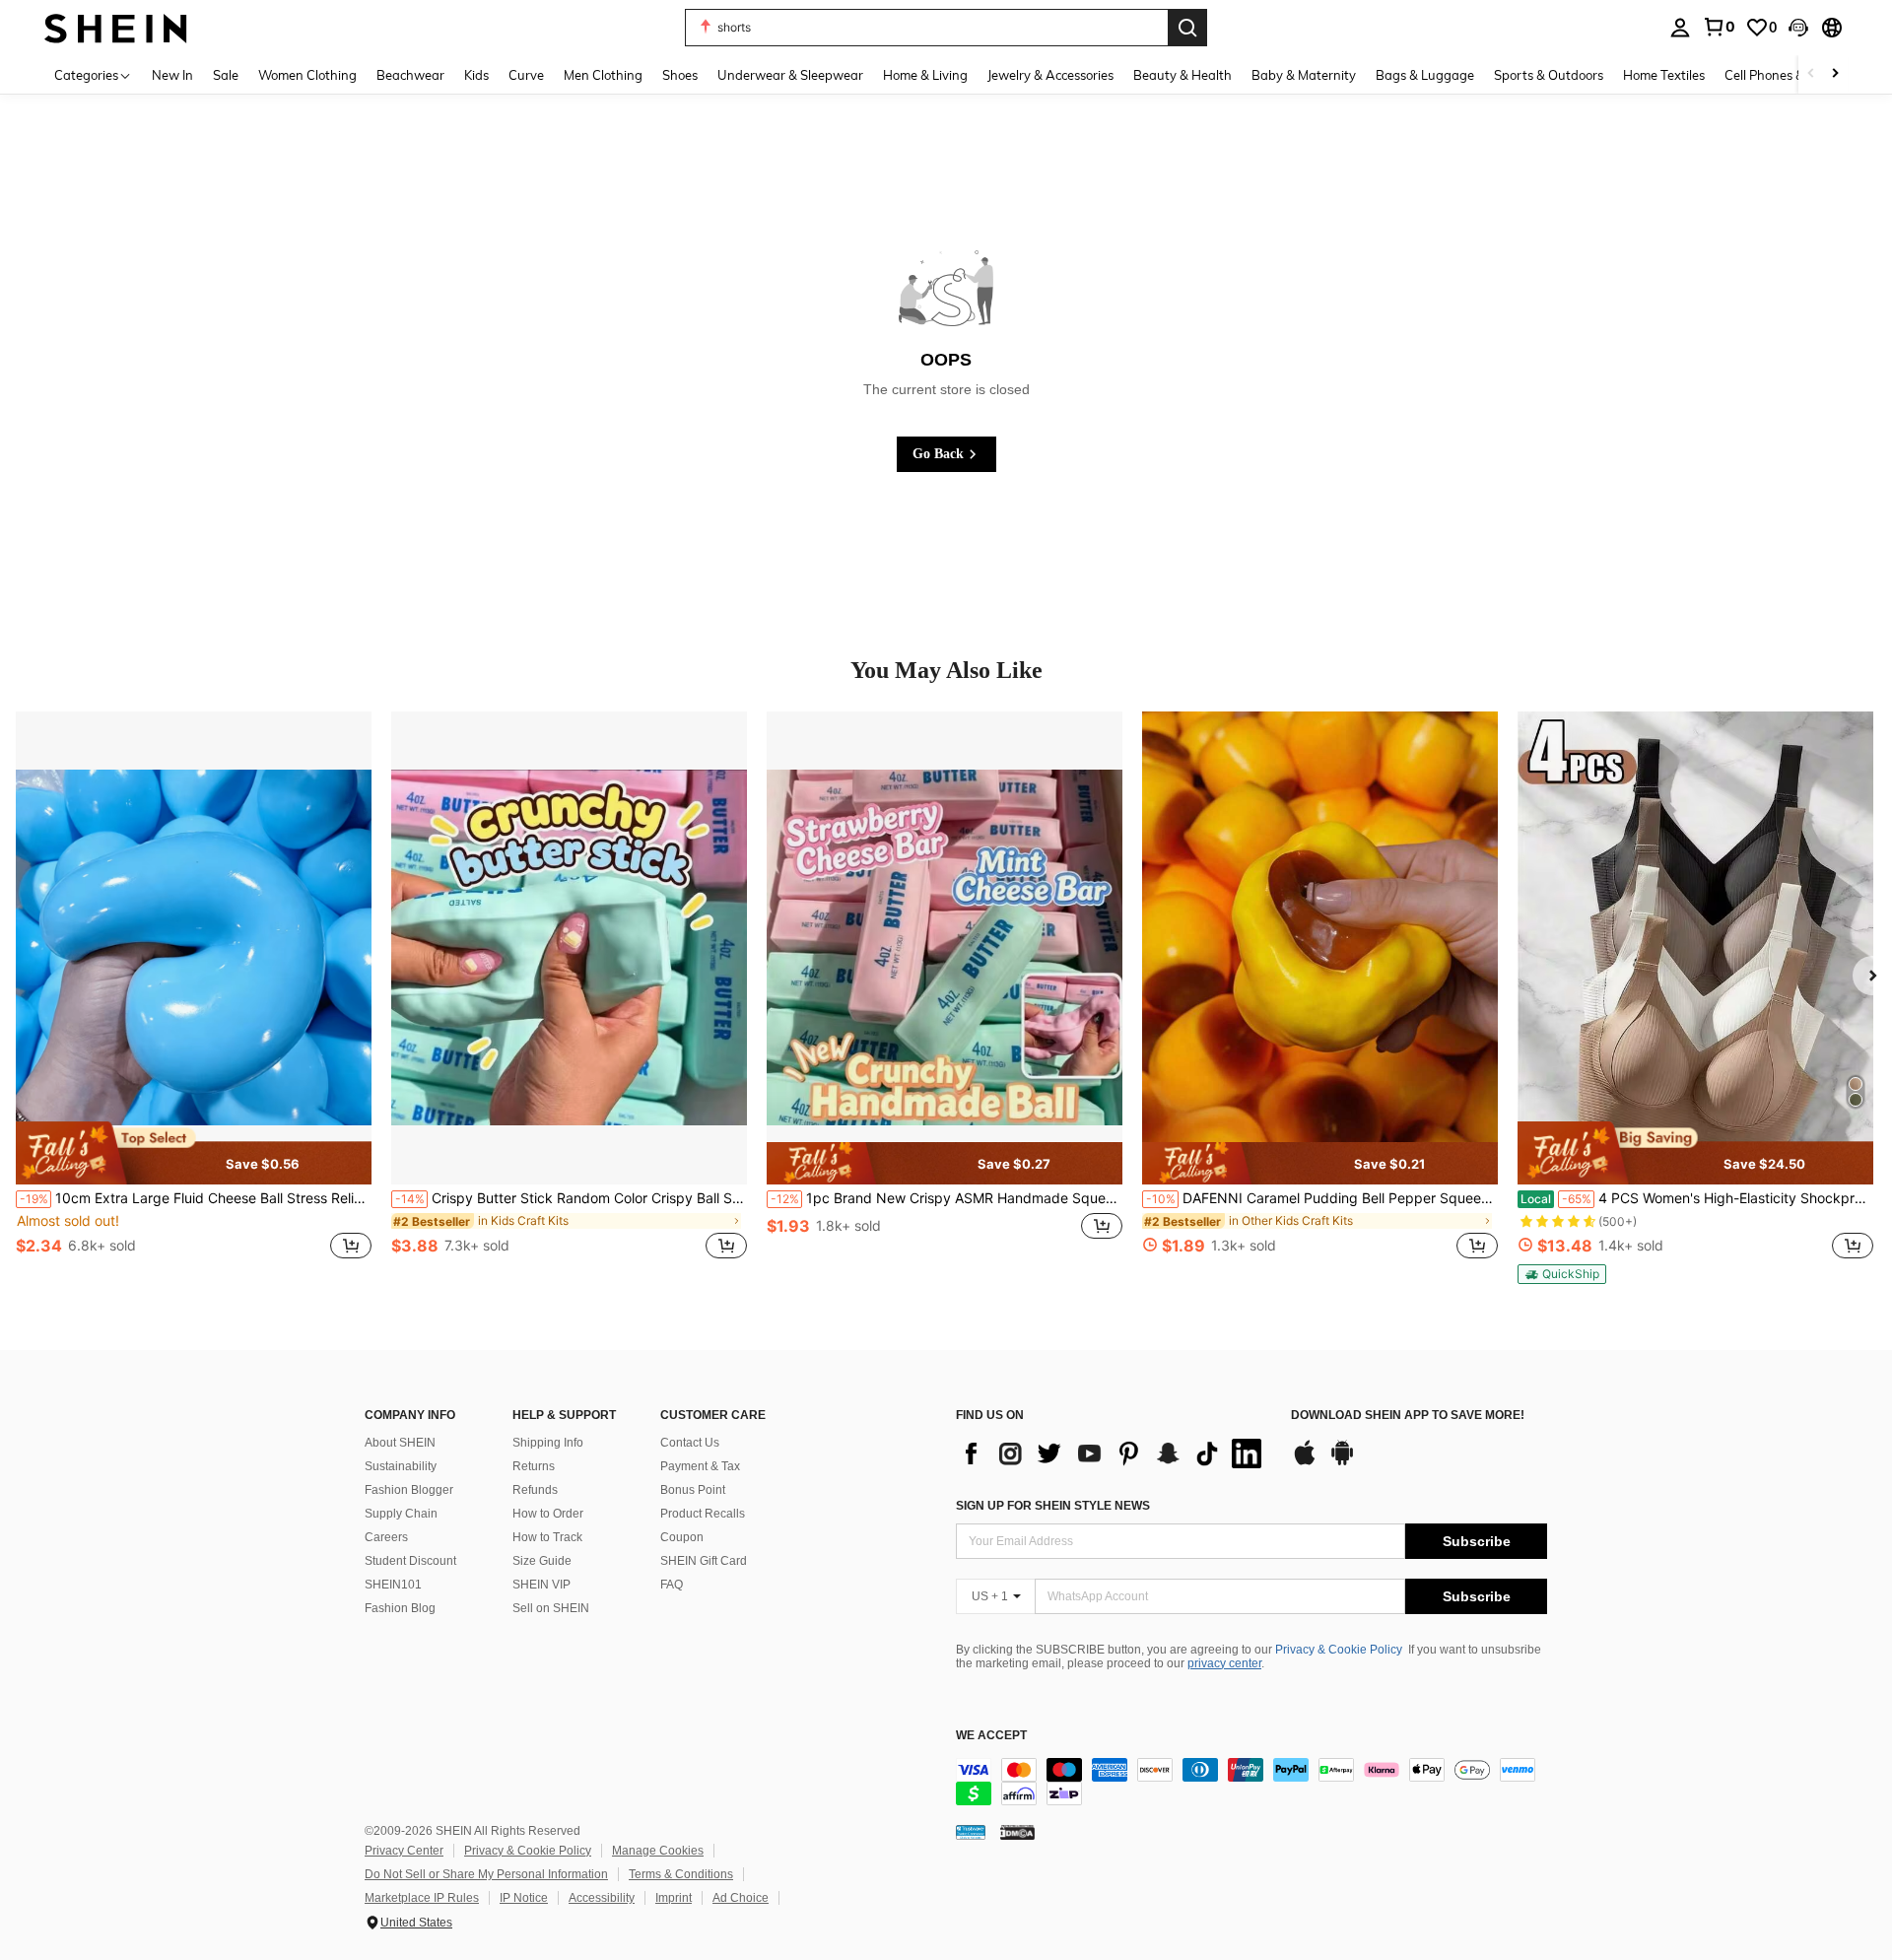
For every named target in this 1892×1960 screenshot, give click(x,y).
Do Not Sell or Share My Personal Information (486, 1874)
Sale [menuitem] (226, 75)
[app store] (1305, 1462)
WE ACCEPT (991, 1736)
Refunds (535, 1490)
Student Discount (410, 1561)
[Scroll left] (1811, 74)
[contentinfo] (1251, 1782)
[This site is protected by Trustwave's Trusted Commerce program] (971, 1832)
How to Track (547, 1537)
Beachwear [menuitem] (410, 75)
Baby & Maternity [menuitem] (1304, 75)
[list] (1114, 1453)
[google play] (1342, 1462)
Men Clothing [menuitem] (603, 75)
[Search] (1187, 28)
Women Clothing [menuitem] (307, 75)
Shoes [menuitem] (680, 75)
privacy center (1224, 1663)
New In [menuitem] (172, 75)
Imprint (674, 1898)
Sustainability (401, 1466)
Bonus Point (693, 1490)
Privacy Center (404, 1851)
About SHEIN (400, 1443)
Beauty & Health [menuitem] (1182, 75)
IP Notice (524, 1898)
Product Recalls (703, 1514)
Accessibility (602, 1898)
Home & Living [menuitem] (925, 75)
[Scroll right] (1835, 74)
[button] (1798, 28)
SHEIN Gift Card (704, 1561)
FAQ (672, 1585)
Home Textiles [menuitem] (1664, 75)
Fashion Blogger (409, 1490)
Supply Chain (401, 1514)
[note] (194, 1153)
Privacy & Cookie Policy (1339, 1650)
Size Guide (542, 1561)
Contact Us (690, 1443)
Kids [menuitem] (476, 75)
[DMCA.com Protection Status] (1017, 1832)
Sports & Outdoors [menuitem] (1549, 75)
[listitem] (194, 996)
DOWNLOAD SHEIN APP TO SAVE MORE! (1408, 1416)
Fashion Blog (400, 1608)
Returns (534, 1466)
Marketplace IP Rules (422, 1898)
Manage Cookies (658, 1851)
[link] (1719, 27)
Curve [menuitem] (526, 75)
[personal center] (1680, 28)
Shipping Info (548, 1443)
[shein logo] (116, 27)
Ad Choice (741, 1898)
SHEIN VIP (541, 1585)
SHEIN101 (393, 1585)
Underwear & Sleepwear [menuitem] (790, 75)
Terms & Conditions (681, 1874)
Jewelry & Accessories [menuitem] (1050, 75)
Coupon (682, 1537)
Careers (386, 1537)
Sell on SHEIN (551, 1608)
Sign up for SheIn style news (1053, 1506)
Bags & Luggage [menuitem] (1425, 75)
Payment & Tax (700, 1466)
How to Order (548, 1514)
